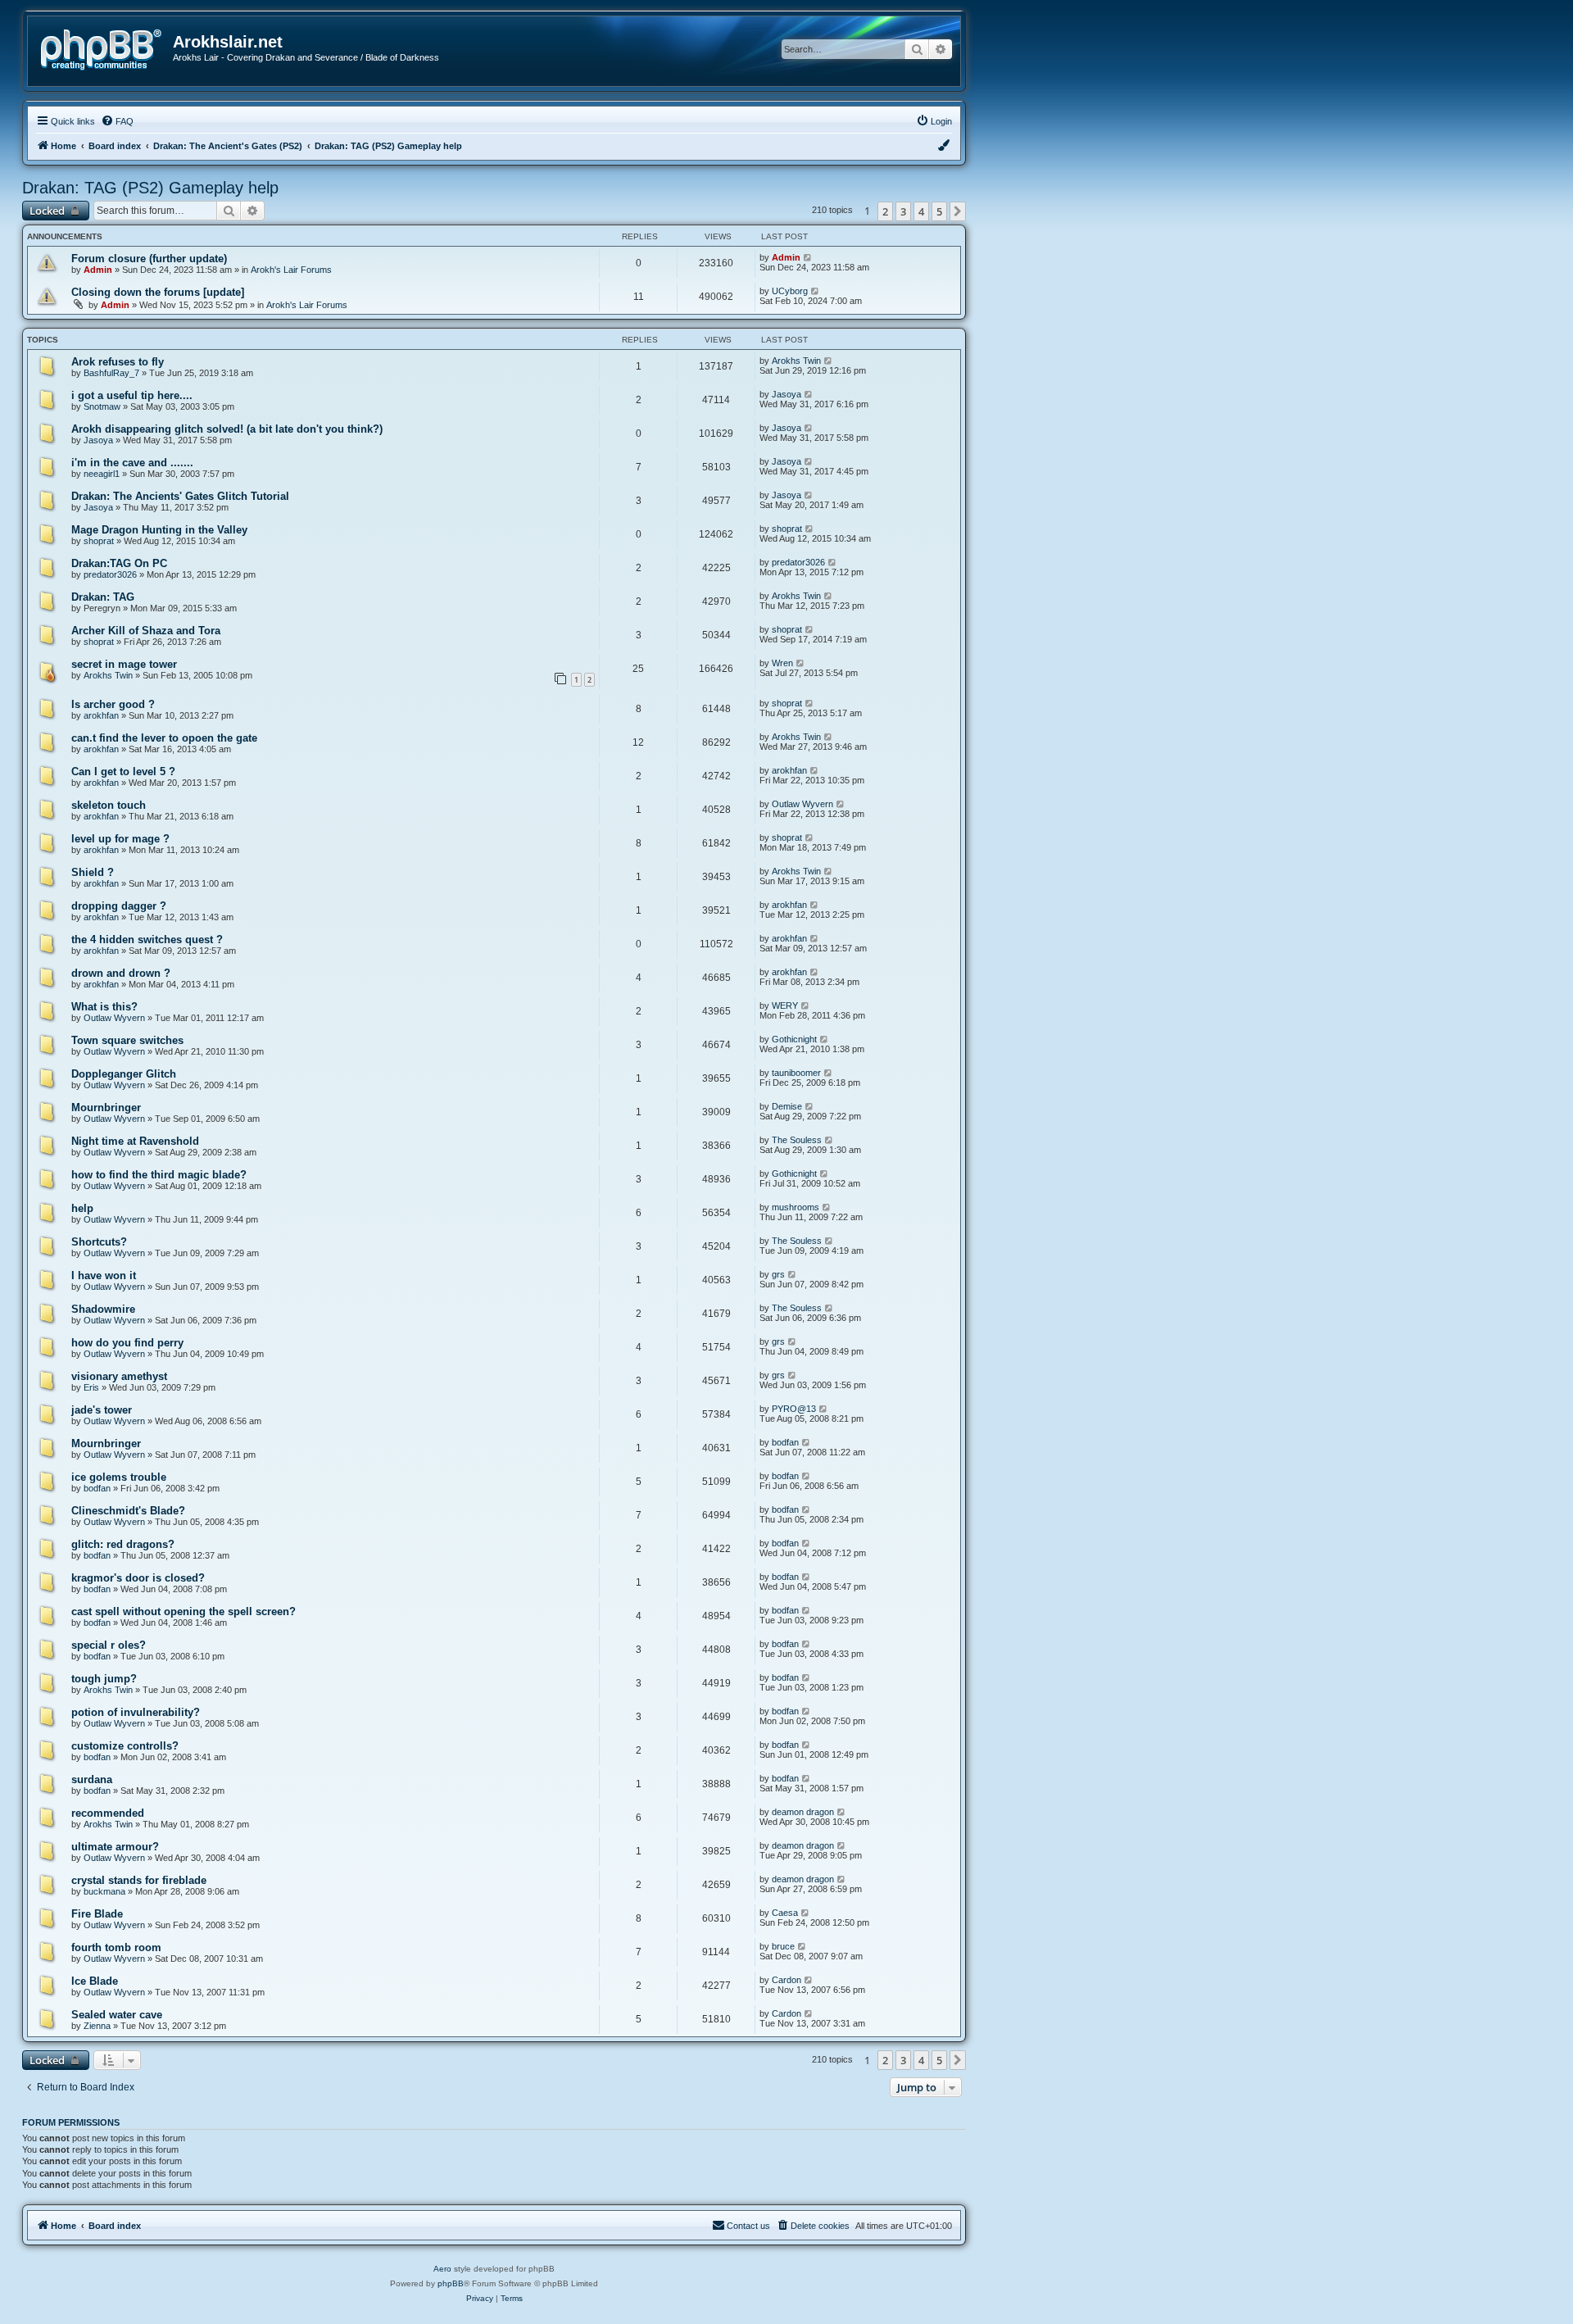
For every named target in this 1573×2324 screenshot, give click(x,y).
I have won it (104, 1275)
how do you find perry (127, 1343)
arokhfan (101, 715)
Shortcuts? (99, 1242)
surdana (92, 1779)
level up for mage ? (120, 839)
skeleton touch (109, 805)
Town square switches (127, 1040)
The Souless (797, 1140)
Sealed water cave (117, 2015)
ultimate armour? (115, 1847)
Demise (787, 1106)
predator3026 (110, 574)
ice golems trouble (119, 1477)
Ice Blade (95, 1981)
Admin (98, 270)
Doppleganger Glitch (124, 1074)
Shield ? (93, 872)
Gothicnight (794, 1039)
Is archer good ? (113, 704)
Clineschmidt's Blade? (128, 1511)
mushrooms (796, 1207)
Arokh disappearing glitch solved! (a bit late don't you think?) (227, 429)
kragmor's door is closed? (138, 1578)
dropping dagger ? (119, 906)
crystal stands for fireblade (139, 1880)
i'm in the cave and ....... (132, 463)
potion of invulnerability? (136, 1712)
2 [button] (885, 211)
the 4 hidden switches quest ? (147, 940)
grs (778, 1274)
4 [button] (921, 211)
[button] (958, 211)
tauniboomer (796, 1073)
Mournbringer (106, 1108)
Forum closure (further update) (149, 259)
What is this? (104, 1007)
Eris (91, 1387)
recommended (108, 1813)
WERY (785, 1005)
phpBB (451, 2283)
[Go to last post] (808, 257)
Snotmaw (102, 406)
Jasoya (786, 394)
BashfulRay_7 (111, 373)
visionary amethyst (119, 1376)
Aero (442, 2269)
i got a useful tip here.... (132, 395)
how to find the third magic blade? (159, 1175)
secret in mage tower (124, 664)
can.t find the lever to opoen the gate (164, 738)
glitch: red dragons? (123, 1544)
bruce (783, 1946)
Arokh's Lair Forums (291, 270)
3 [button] (903, 211)
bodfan (785, 1442)
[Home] (107, 48)
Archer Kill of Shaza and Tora (146, 631)
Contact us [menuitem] (748, 2226)
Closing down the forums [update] (158, 292)
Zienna (97, 2026)
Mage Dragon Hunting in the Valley (159, 530)
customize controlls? (125, 1746)
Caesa (785, 1913)
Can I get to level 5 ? (123, 772)
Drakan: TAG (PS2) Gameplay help (150, 188)
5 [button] (939, 211)
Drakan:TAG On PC (119, 563)
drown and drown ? (121, 973)
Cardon (786, 1980)
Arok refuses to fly (118, 362)
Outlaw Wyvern (802, 804)
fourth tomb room (116, 1947)
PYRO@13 (794, 1409)
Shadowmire (103, 1309)
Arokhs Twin (796, 361)
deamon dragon (803, 1812)
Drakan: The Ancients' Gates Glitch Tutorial (180, 496)
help (82, 1208)
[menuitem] (117, 121)
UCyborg (790, 291)
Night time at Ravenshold (135, 1141)
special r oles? (109, 1645)
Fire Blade (97, 1914)
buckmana (104, 1891)
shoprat (99, 541)
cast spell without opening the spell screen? (184, 1611)
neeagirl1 (102, 474)
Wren (782, 663)
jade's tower (102, 1410)
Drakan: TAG (103, 597)
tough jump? (104, 1679)
